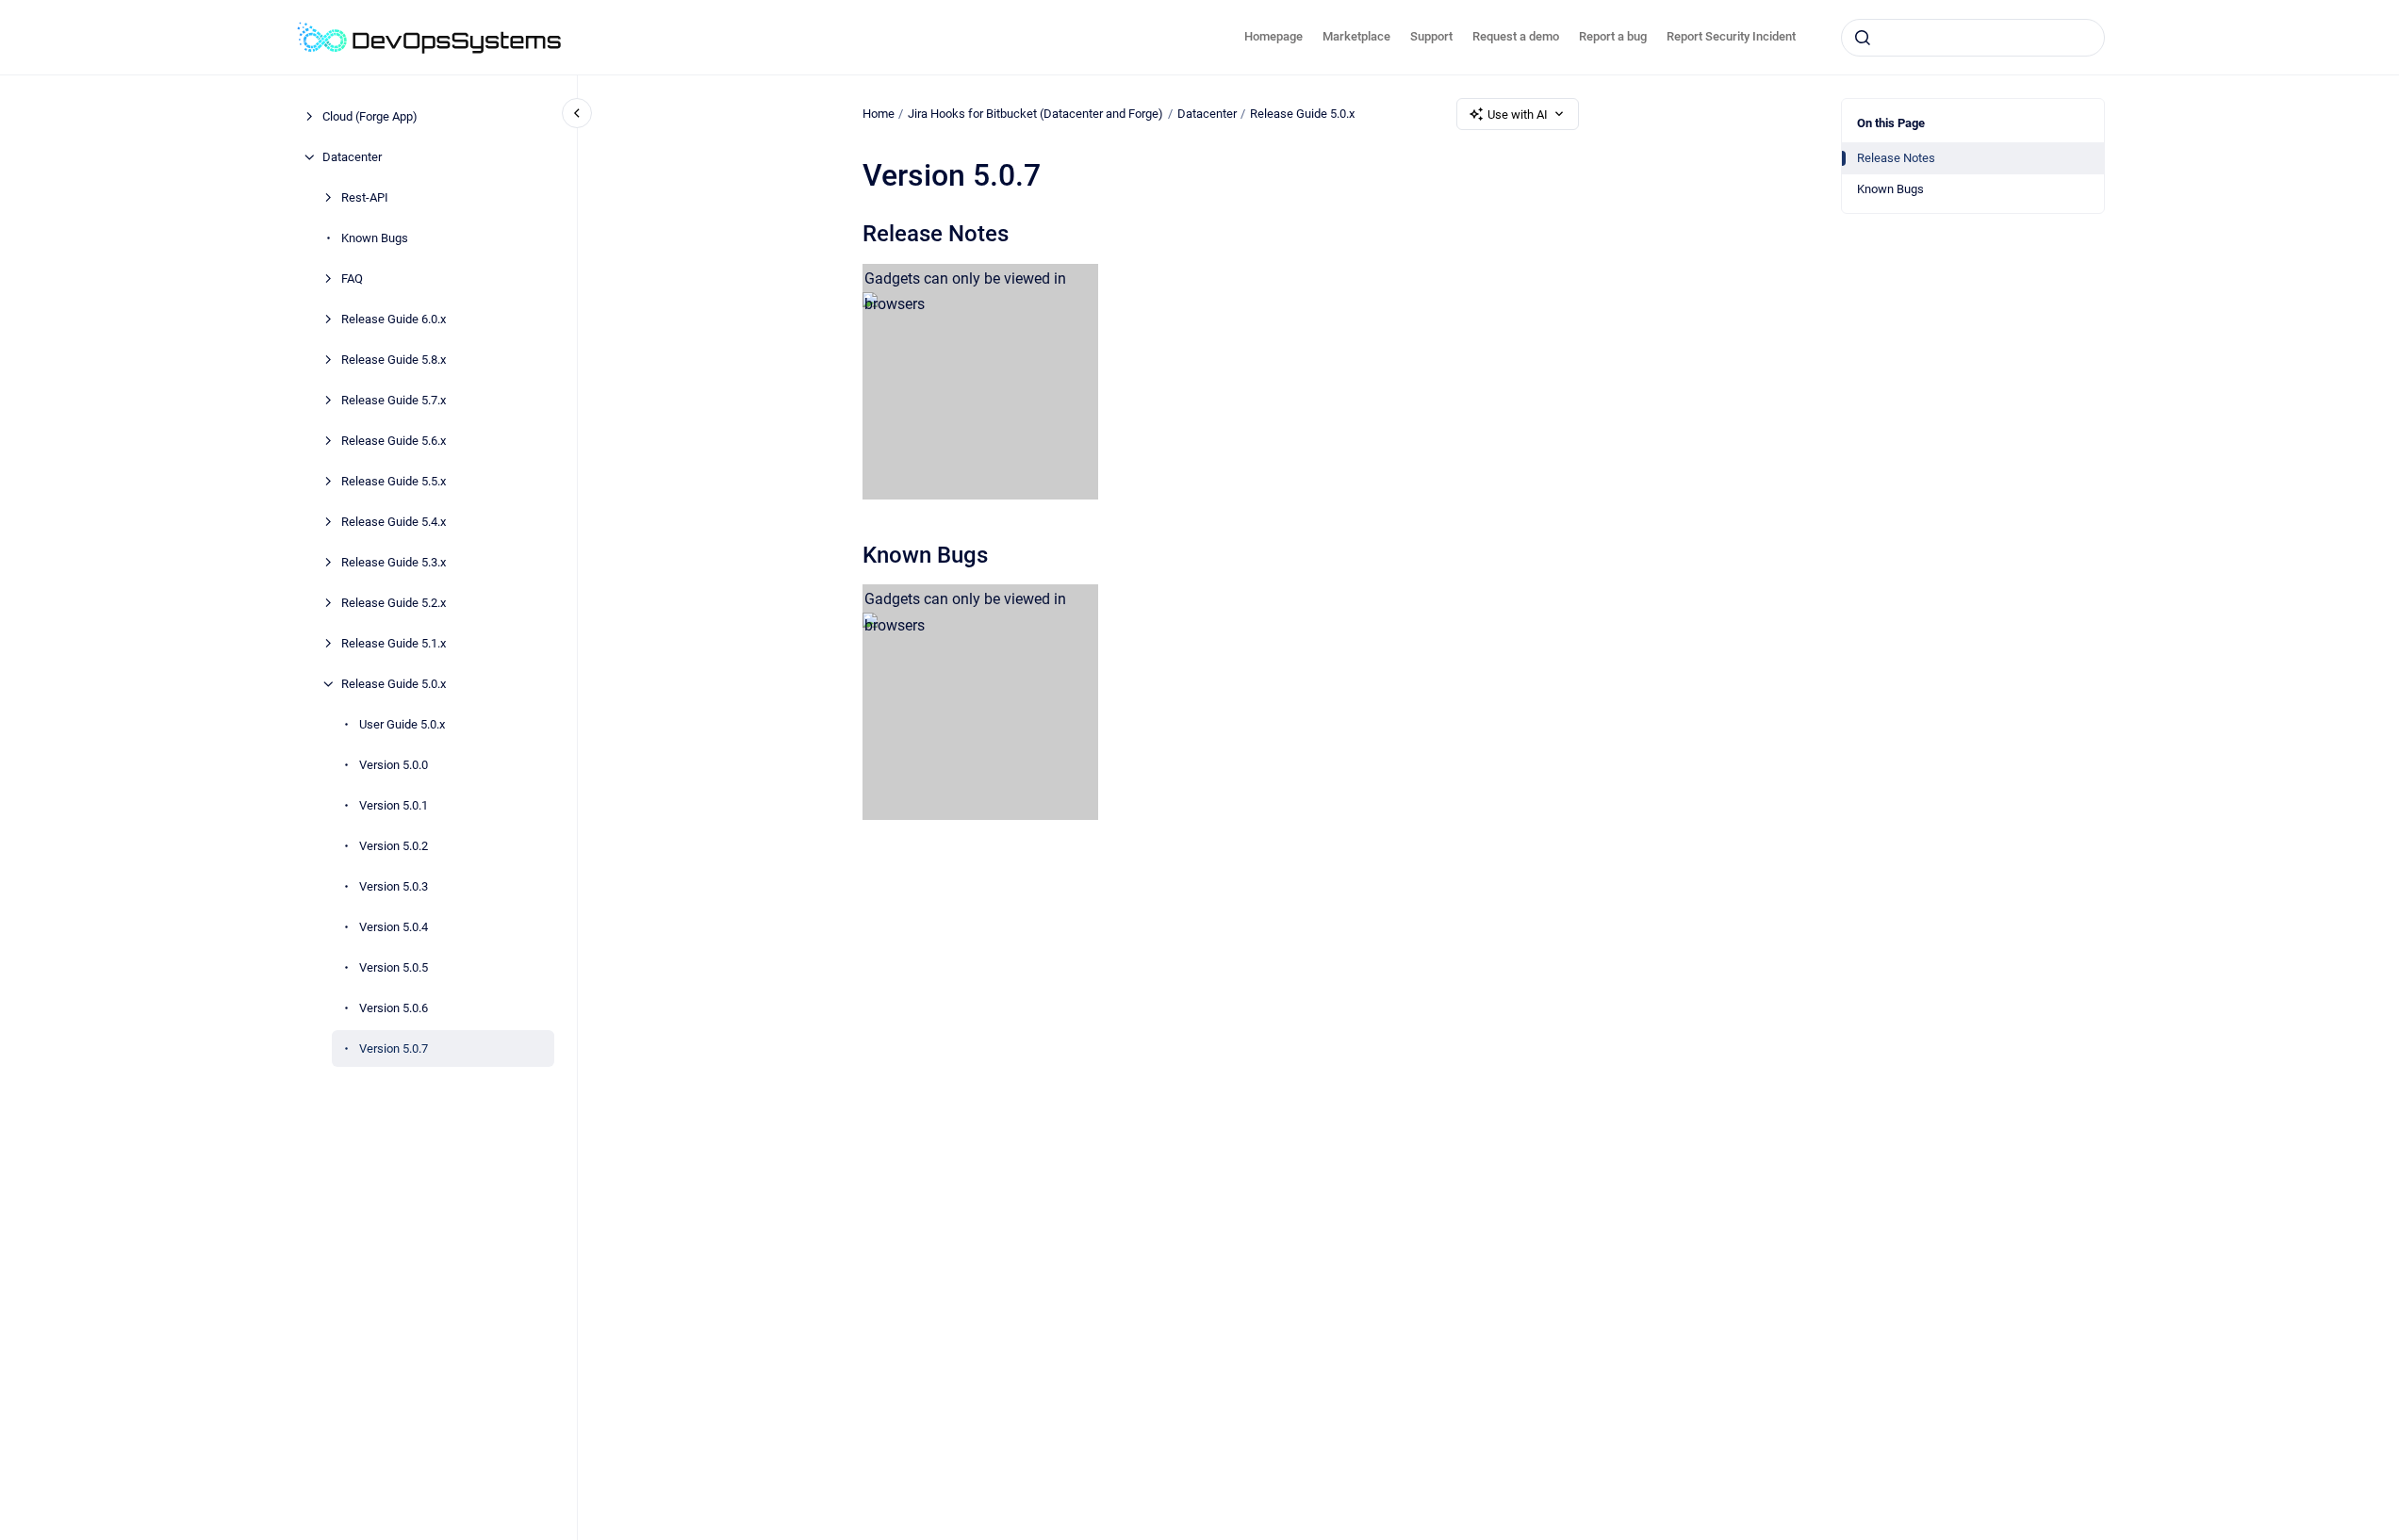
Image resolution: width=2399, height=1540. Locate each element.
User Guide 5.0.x (402, 724)
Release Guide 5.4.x (394, 522)
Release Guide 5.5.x (394, 481)
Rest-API (365, 197)
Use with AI (1518, 115)
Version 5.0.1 (394, 805)
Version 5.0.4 (394, 927)
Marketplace (1356, 36)
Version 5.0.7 (394, 1049)
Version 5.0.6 (394, 1008)
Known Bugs (375, 238)
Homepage (1273, 36)
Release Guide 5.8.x (394, 360)
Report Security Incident (1731, 36)
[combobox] (1973, 38)
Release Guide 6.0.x (394, 319)
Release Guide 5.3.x (394, 562)
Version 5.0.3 (394, 886)
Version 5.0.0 (394, 765)
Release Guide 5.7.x (394, 400)
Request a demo (1516, 36)
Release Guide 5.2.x (394, 603)
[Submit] (1863, 38)
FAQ (352, 279)
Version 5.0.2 (394, 846)
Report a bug (1613, 36)
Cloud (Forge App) (370, 116)
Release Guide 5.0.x (394, 684)
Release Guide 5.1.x (394, 643)
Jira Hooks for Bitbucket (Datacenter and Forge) (1035, 114)
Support (1431, 36)
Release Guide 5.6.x (394, 441)
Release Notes (1896, 158)
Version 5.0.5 (394, 967)
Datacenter (352, 157)
